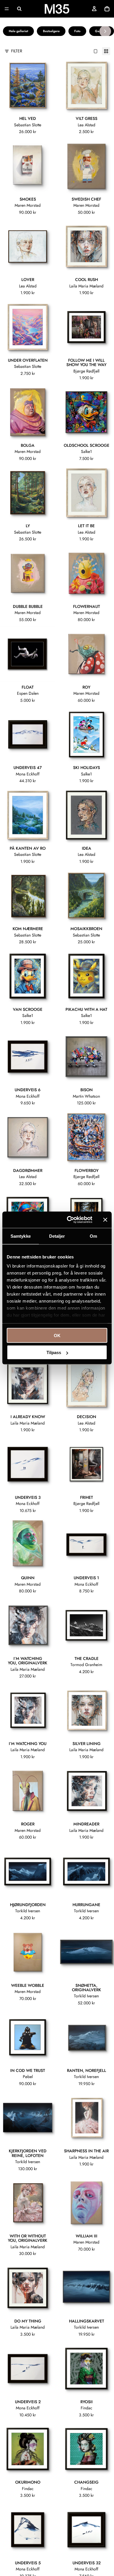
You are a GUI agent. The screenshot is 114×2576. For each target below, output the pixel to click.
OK (57, 1335)
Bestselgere (51, 31)
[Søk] (19, 9)
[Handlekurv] (107, 9)
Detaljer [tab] (57, 1236)
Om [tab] (93, 1236)
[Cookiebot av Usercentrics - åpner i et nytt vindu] (69, 1220)
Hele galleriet (18, 31)
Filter (17, 51)
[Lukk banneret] (105, 1220)
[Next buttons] (105, 31)
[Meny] (7, 9)
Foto (77, 31)
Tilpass (54, 1352)
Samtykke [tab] (21, 1236)
